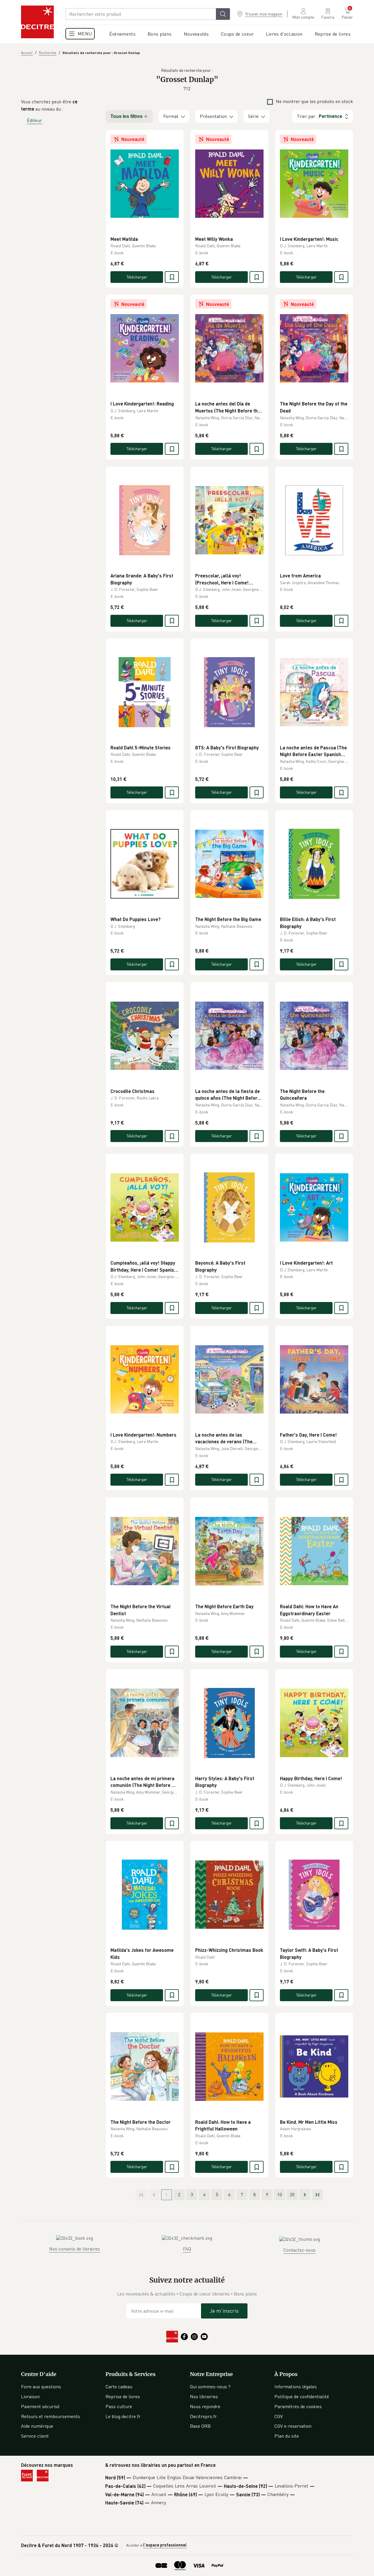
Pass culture (119, 2406)
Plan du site (287, 2436)
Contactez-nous (299, 2250)
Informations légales (296, 2387)
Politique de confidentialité (302, 2396)
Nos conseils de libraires (75, 2249)
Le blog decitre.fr (123, 2416)
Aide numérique (37, 2426)
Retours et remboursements (51, 2416)
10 (280, 2194)
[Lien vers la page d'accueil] (37, 22)
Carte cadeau (119, 2387)
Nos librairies (204, 2396)
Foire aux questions (41, 2387)
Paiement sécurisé (40, 2406)
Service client (35, 2436)
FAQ (187, 2249)
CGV (279, 2416)
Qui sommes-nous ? (210, 2387)
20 (292, 2194)
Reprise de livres (123, 2396)
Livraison (30, 2396)
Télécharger (137, 277)
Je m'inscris (224, 2311)
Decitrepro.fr (203, 2416)
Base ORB (200, 2426)
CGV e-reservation (293, 2426)
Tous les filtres (127, 116)
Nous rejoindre (205, 2406)
